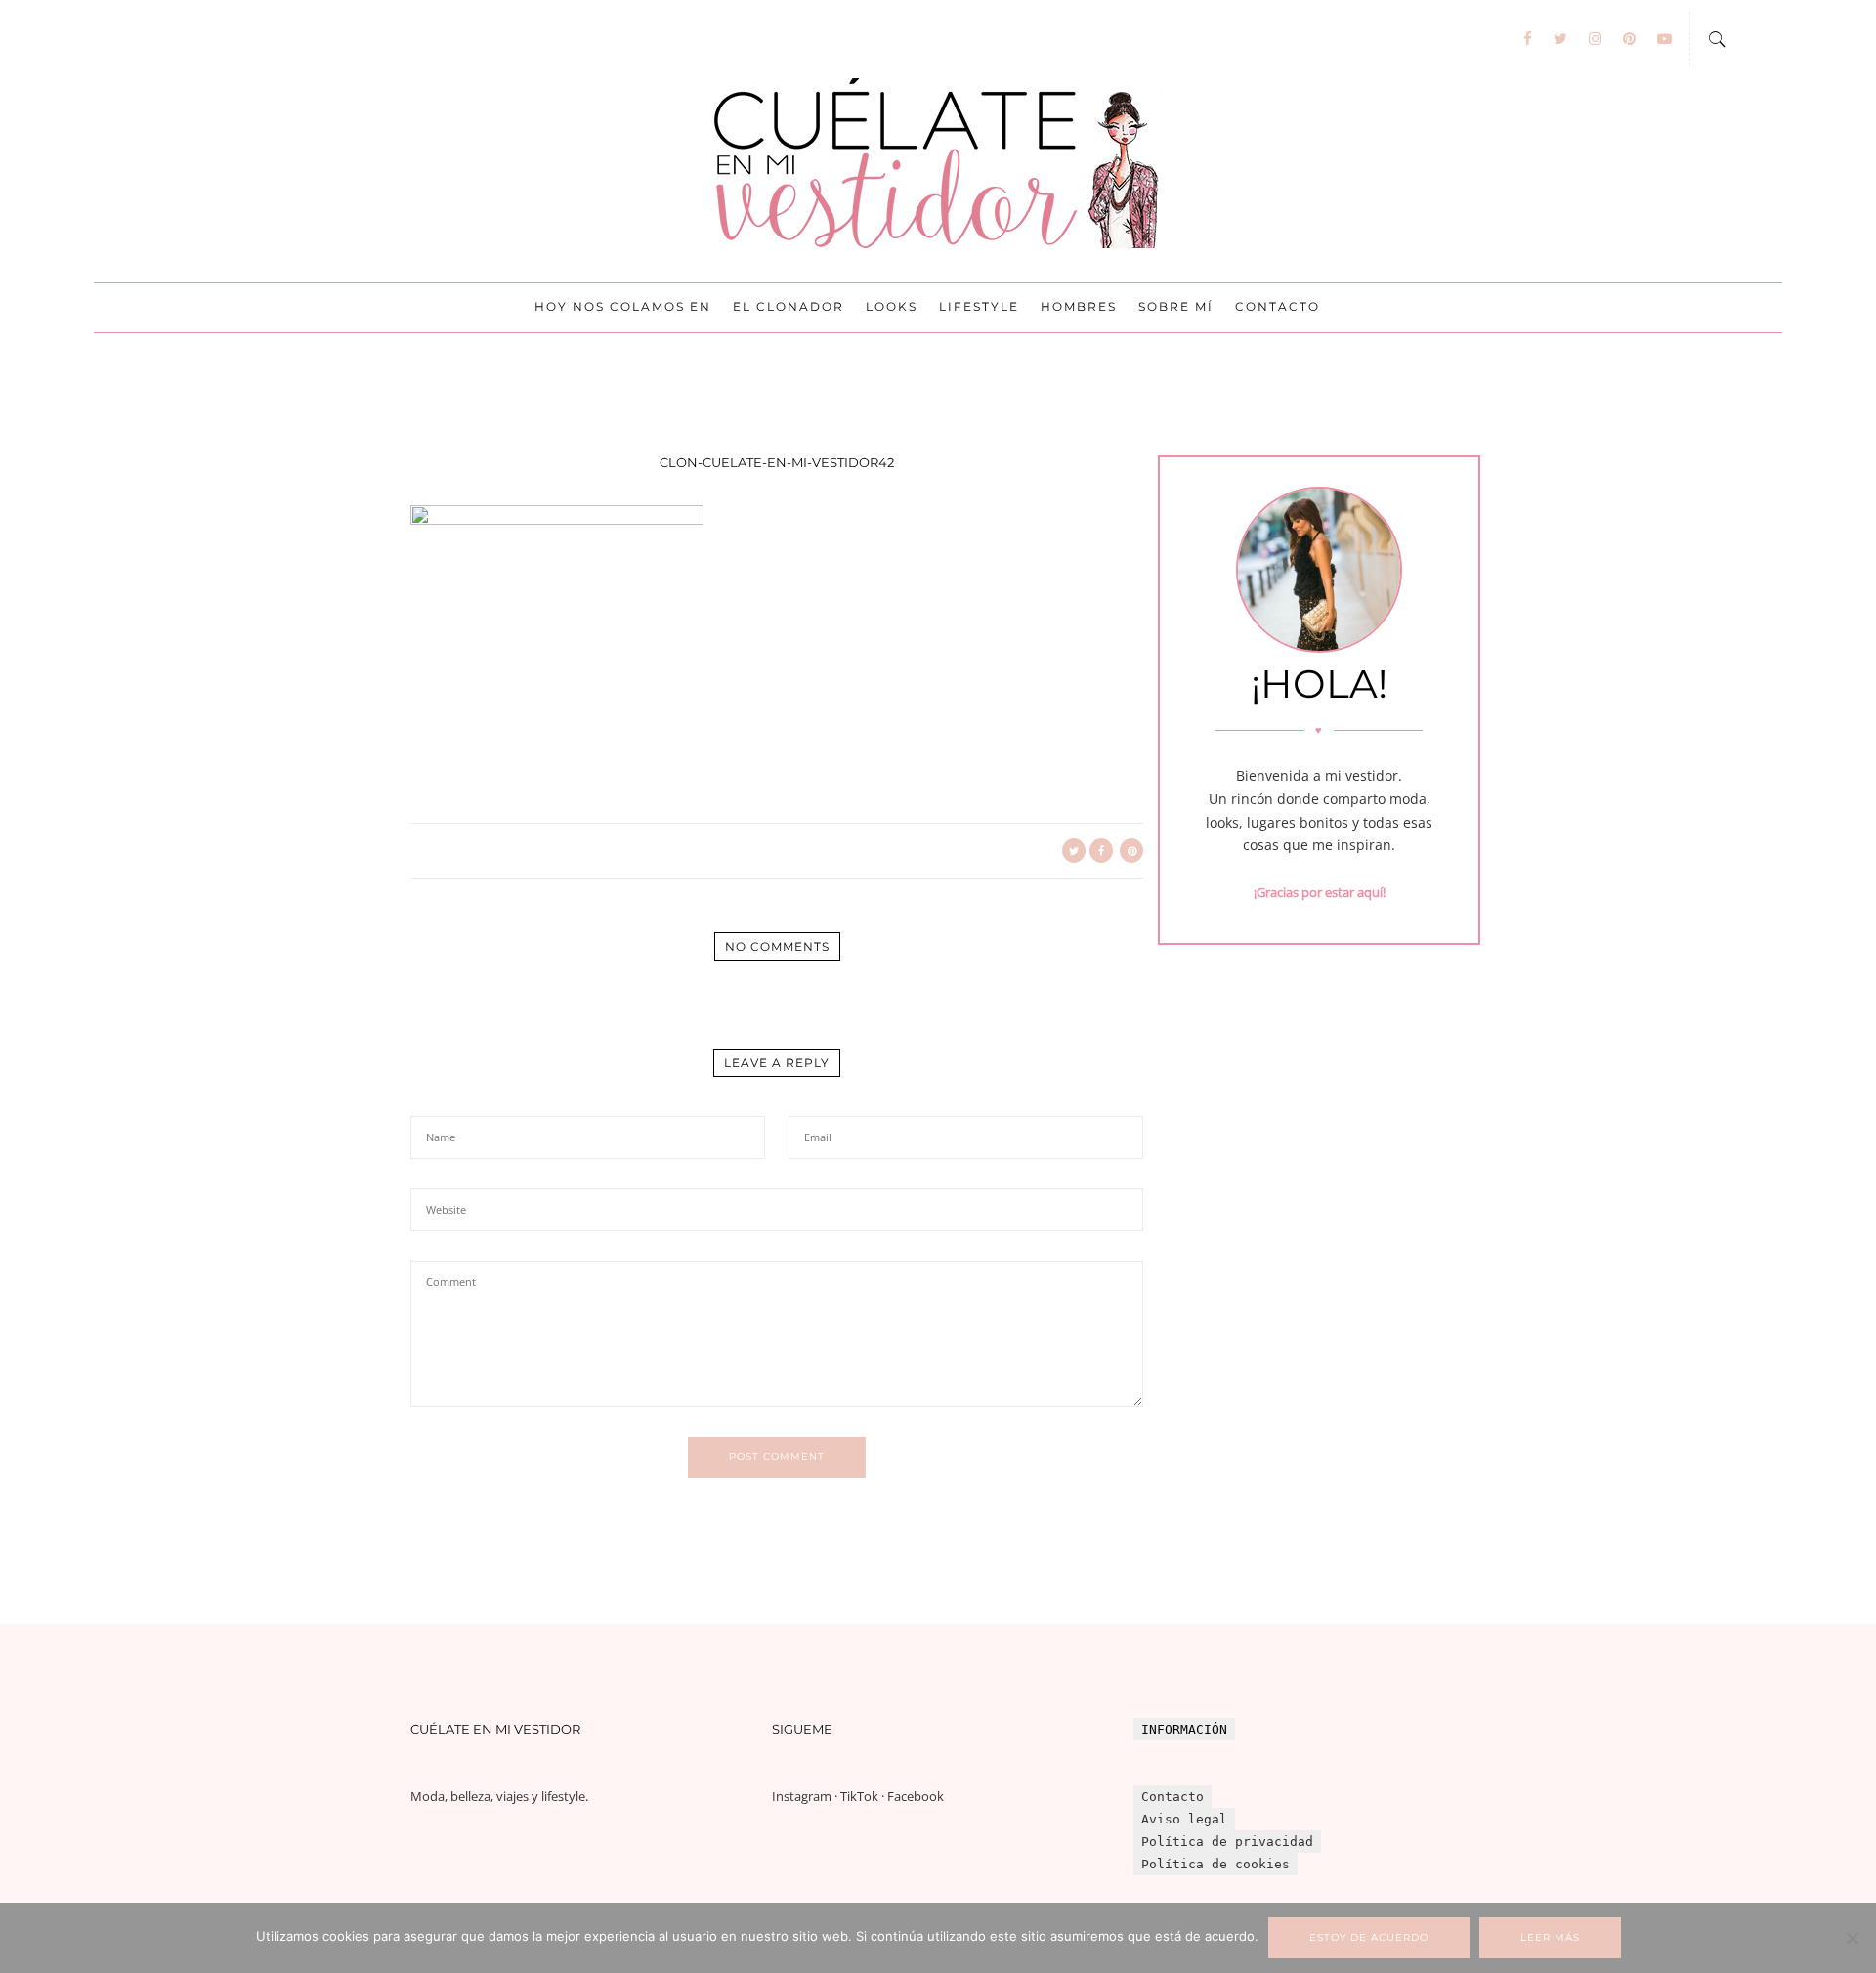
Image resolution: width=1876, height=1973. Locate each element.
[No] (1852, 1938)
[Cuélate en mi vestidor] (938, 164)
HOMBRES (1079, 306)
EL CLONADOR (789, 306)
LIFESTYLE (979, 306)
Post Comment (777, 1457)
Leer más (1550, 1937)
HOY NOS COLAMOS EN (623, 306)
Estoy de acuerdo (1369, 1937)
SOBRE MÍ (1176, 306)
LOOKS (892, 306)
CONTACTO (1278, 306)
